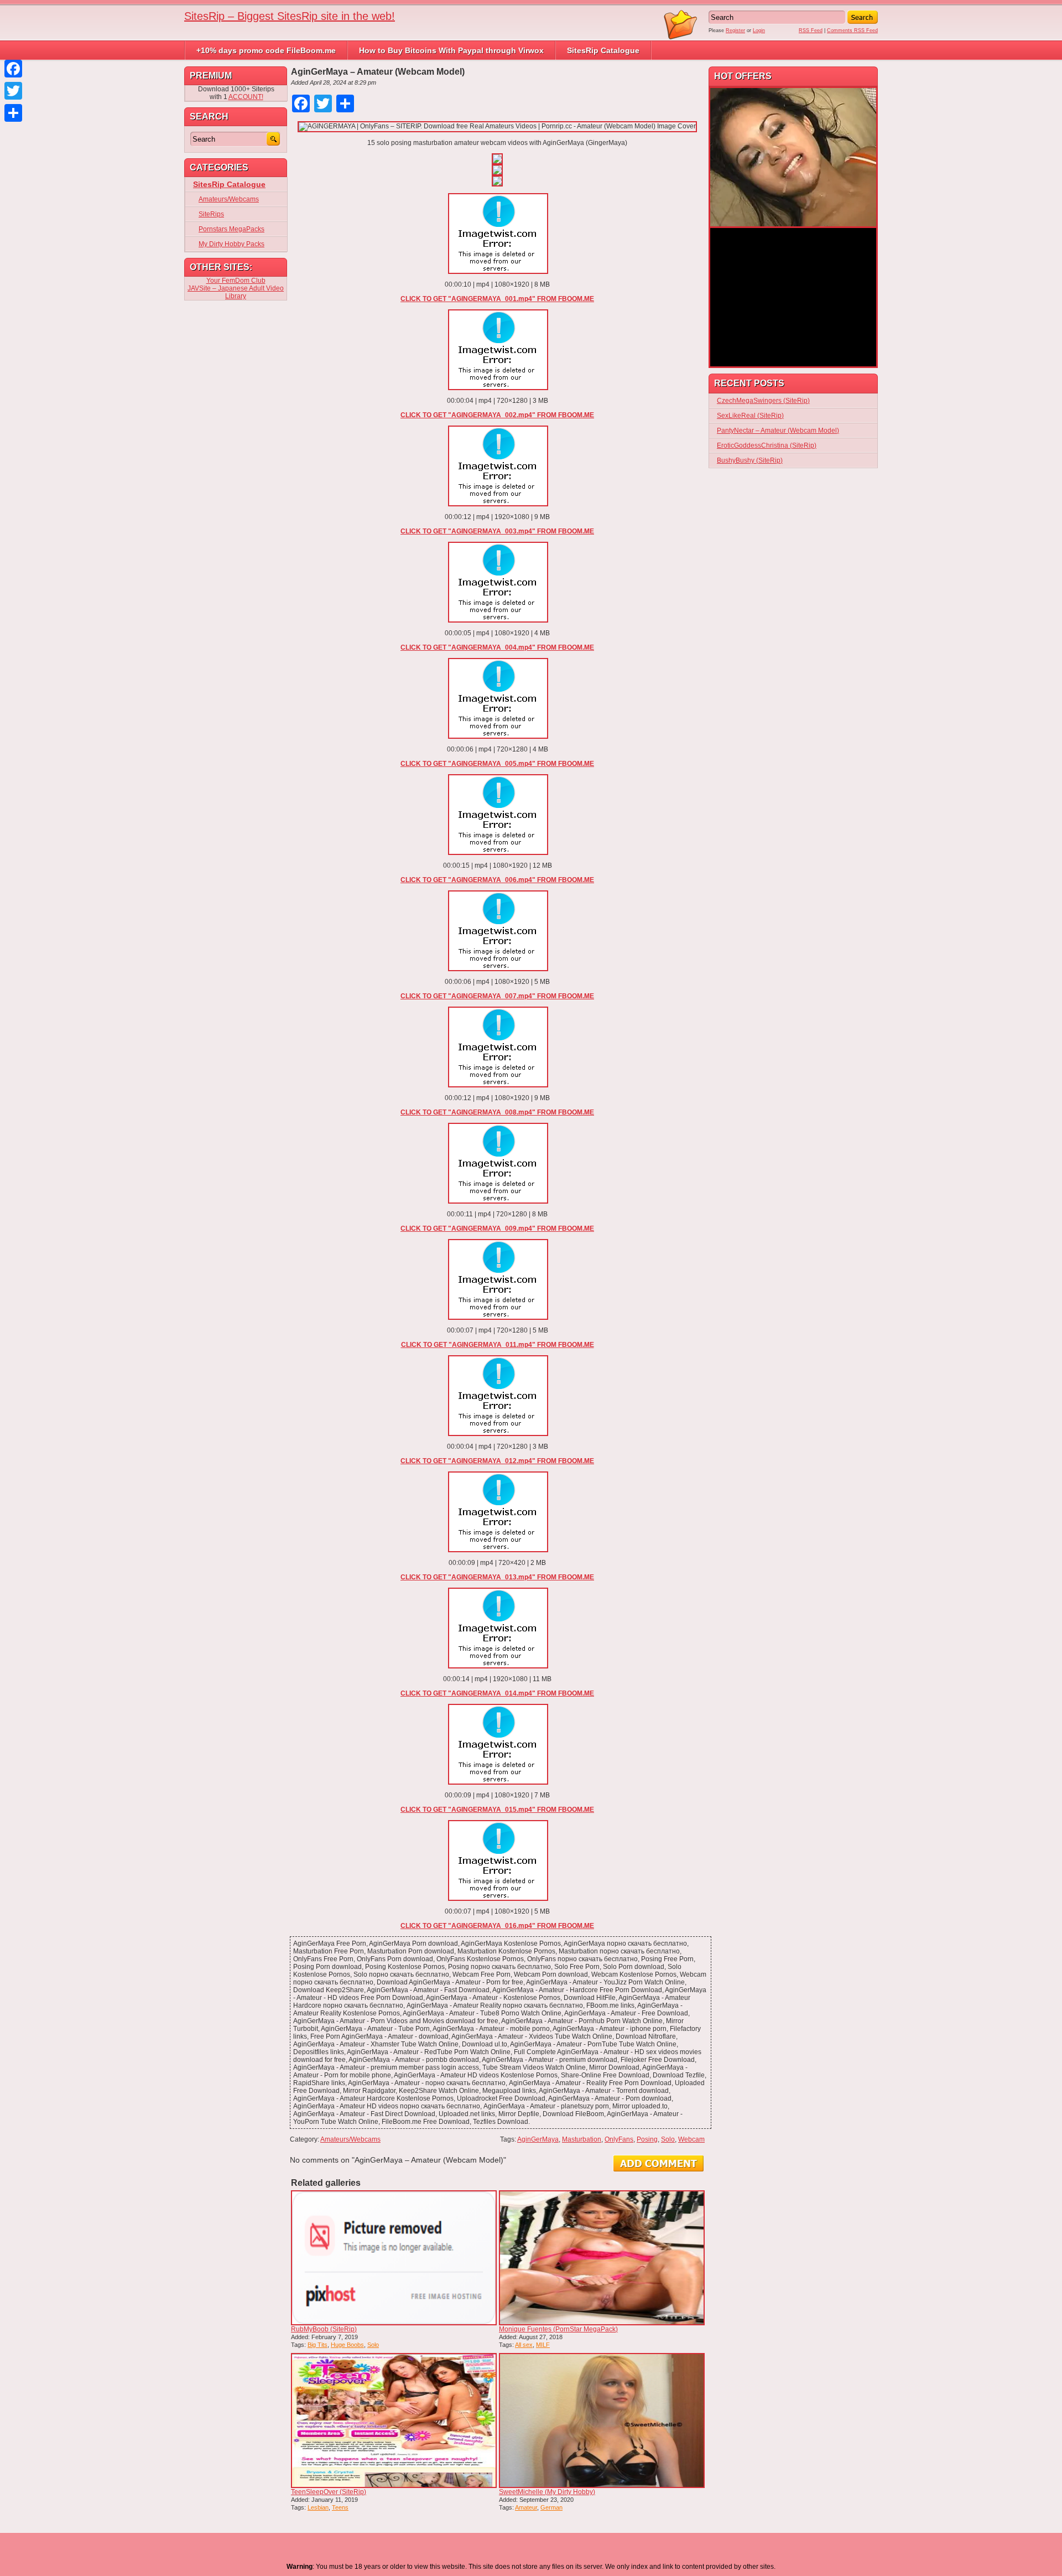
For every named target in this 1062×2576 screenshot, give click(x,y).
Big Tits (317, 2345)
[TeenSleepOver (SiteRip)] (394, 2420)
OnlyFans (619, 2139)
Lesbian (318, 2507)
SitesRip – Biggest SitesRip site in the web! (290, 16)
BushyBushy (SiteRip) (750, 460)
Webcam (691, 2139)
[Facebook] (13, 69)
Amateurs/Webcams (350, 2139)
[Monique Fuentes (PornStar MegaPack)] (602, 2258)
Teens (340, 2507)
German (551, 2507)
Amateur (526, 2507)
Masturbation (582, 2139)
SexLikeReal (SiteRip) (750, 416)
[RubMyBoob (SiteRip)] (394, 2258)
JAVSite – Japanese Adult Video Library (236, 292)
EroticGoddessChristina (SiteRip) (767, 445)
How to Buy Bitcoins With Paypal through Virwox (451, 50)
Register (735, 30)
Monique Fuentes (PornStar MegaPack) (558, 2329)
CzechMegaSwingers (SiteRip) (763, 401)
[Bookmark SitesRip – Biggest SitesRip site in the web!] (681, 38)
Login (759, 30)
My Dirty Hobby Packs (231, 244)
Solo (668, 2139)
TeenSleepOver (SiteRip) (329, 2492)
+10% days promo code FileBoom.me (266, 50)
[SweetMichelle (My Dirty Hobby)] (602, 2420)
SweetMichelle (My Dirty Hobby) (547, 2492)
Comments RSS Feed (852, 30)
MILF (543, 2345)
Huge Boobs (347, 2345)
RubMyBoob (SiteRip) (324, 2329)
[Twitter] (13, 91)
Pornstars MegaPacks (231, 229)
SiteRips (211, 214)
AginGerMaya (538, 2139)
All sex (524, 2345)
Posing (647, 2139)
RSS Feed (811, 30)
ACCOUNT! (246, 97)
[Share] (13, 113)
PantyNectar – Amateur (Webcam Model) (778, 431)
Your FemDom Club (236, 281)
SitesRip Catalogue (603, 50)
